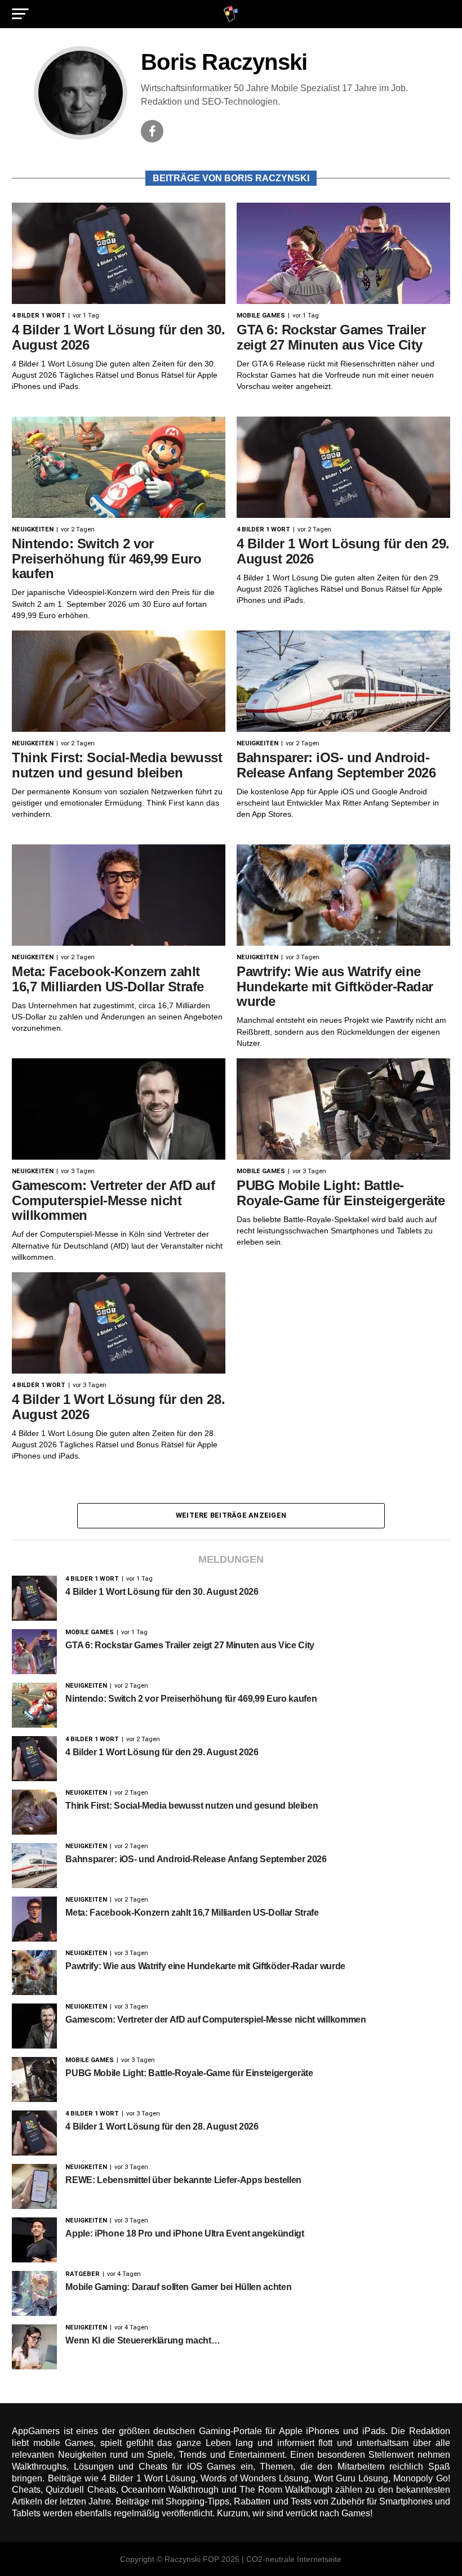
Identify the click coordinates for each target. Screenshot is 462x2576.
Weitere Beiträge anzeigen (231, 1515)
